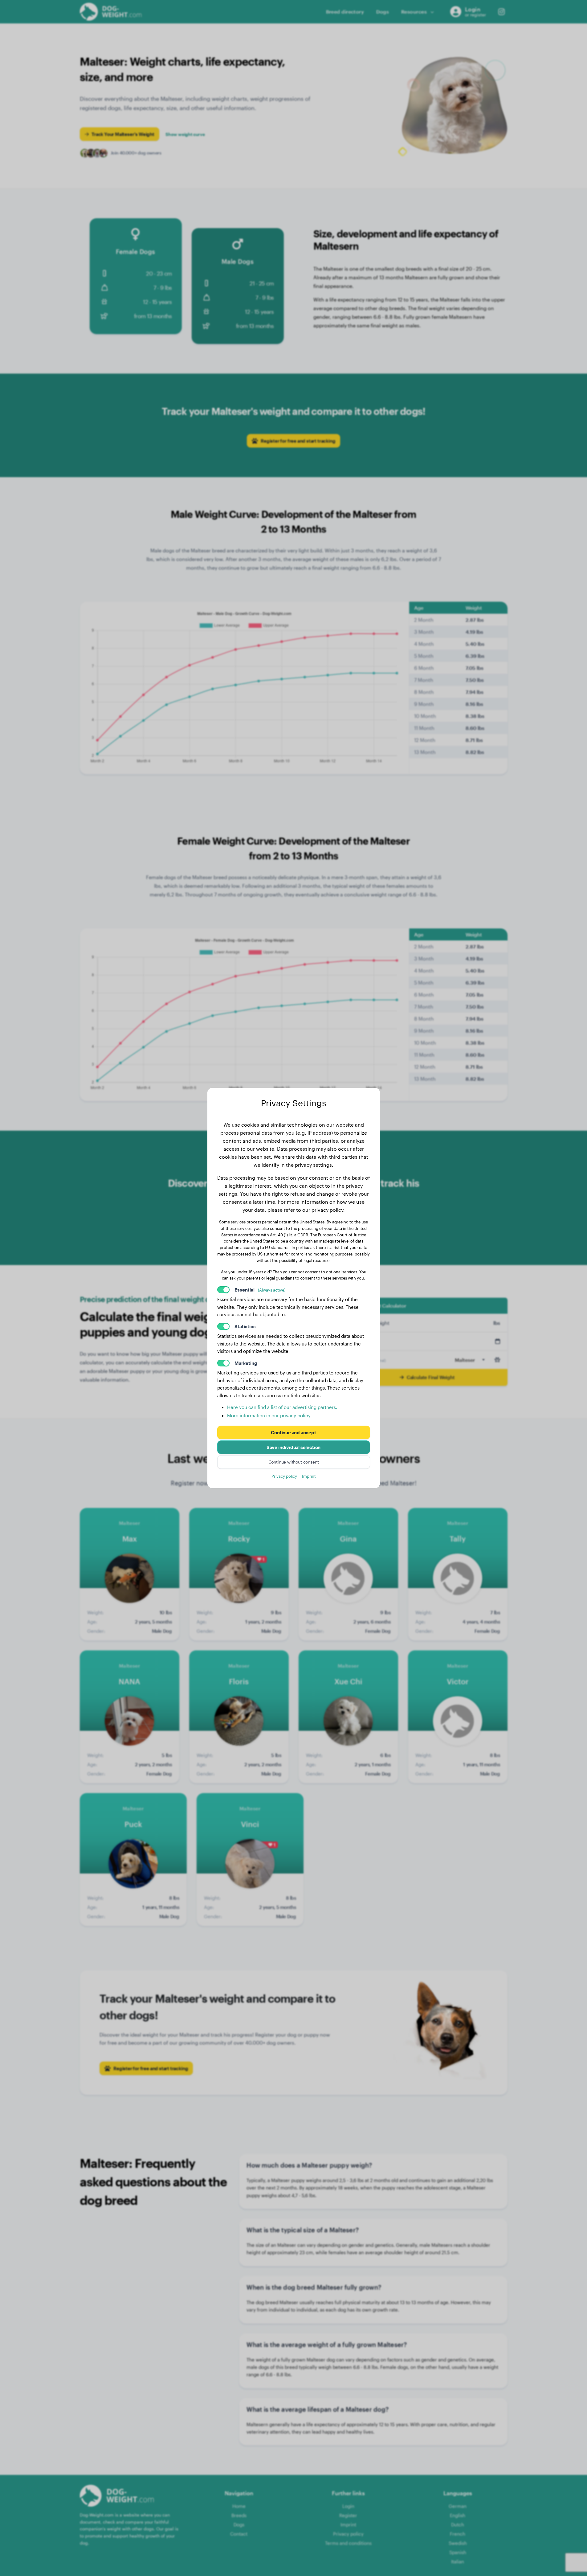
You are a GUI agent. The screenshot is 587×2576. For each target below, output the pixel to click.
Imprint (309, 1476)
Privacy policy (284, 1476)
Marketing (246, 1363)
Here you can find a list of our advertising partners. (282, 1407)
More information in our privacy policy (269, 1415)
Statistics (245, 1326)
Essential (260, 1290)
